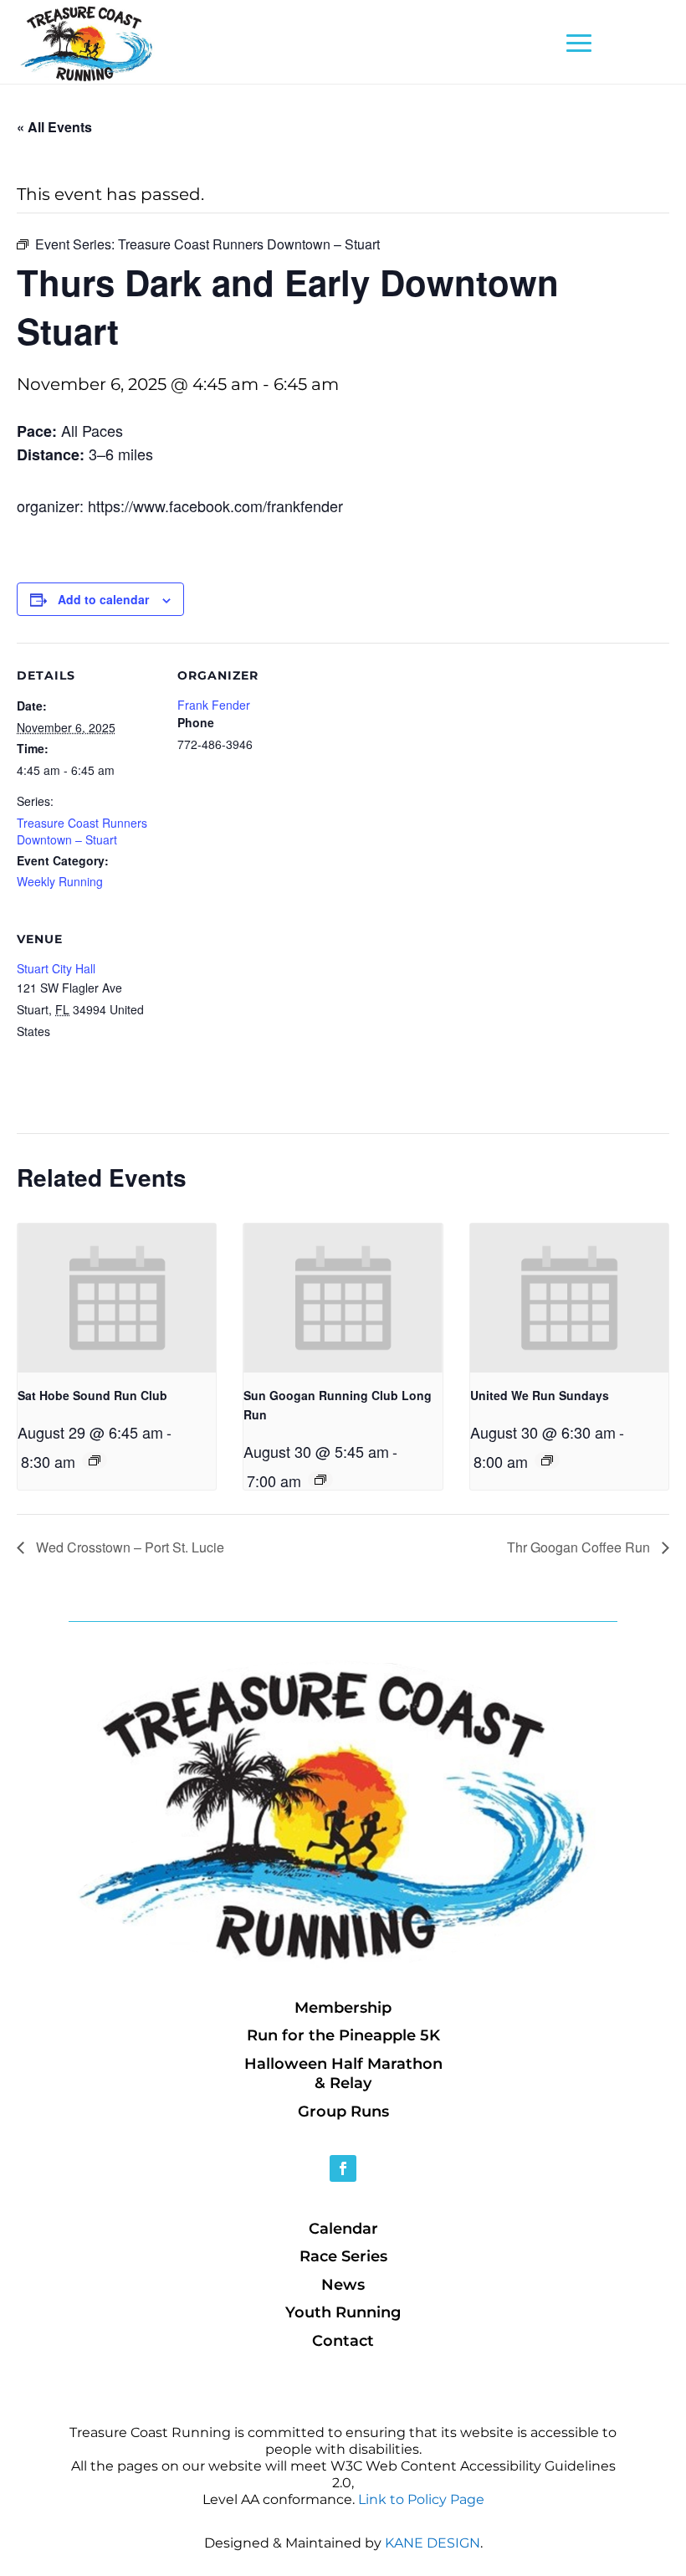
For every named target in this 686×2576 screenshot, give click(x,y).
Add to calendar (103, 599)
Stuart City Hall (56, 968)
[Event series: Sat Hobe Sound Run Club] (95, 1460)
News (343, 2285)
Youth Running (343, 2312)
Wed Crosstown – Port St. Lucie (128, 1547)
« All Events (54, 127)
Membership (343, 2008)
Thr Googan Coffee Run (580, 1547)
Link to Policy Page (421, 2499)
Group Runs (343, 2112)
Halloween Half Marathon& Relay (343, 2073)
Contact (343, 2341)
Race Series (343, 2256)
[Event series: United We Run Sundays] (547, 1460)
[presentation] (117, 1298)
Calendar (343, 2229)
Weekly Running (60, 881)
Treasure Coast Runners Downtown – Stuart (82, 831)
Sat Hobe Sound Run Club (92, 1395)
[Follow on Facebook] (343, 2168)
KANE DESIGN (433, 2543)
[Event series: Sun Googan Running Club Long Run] (320, 1480)
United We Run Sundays (540, 1395)
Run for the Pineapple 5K (343, 2035)
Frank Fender (214, 705)
